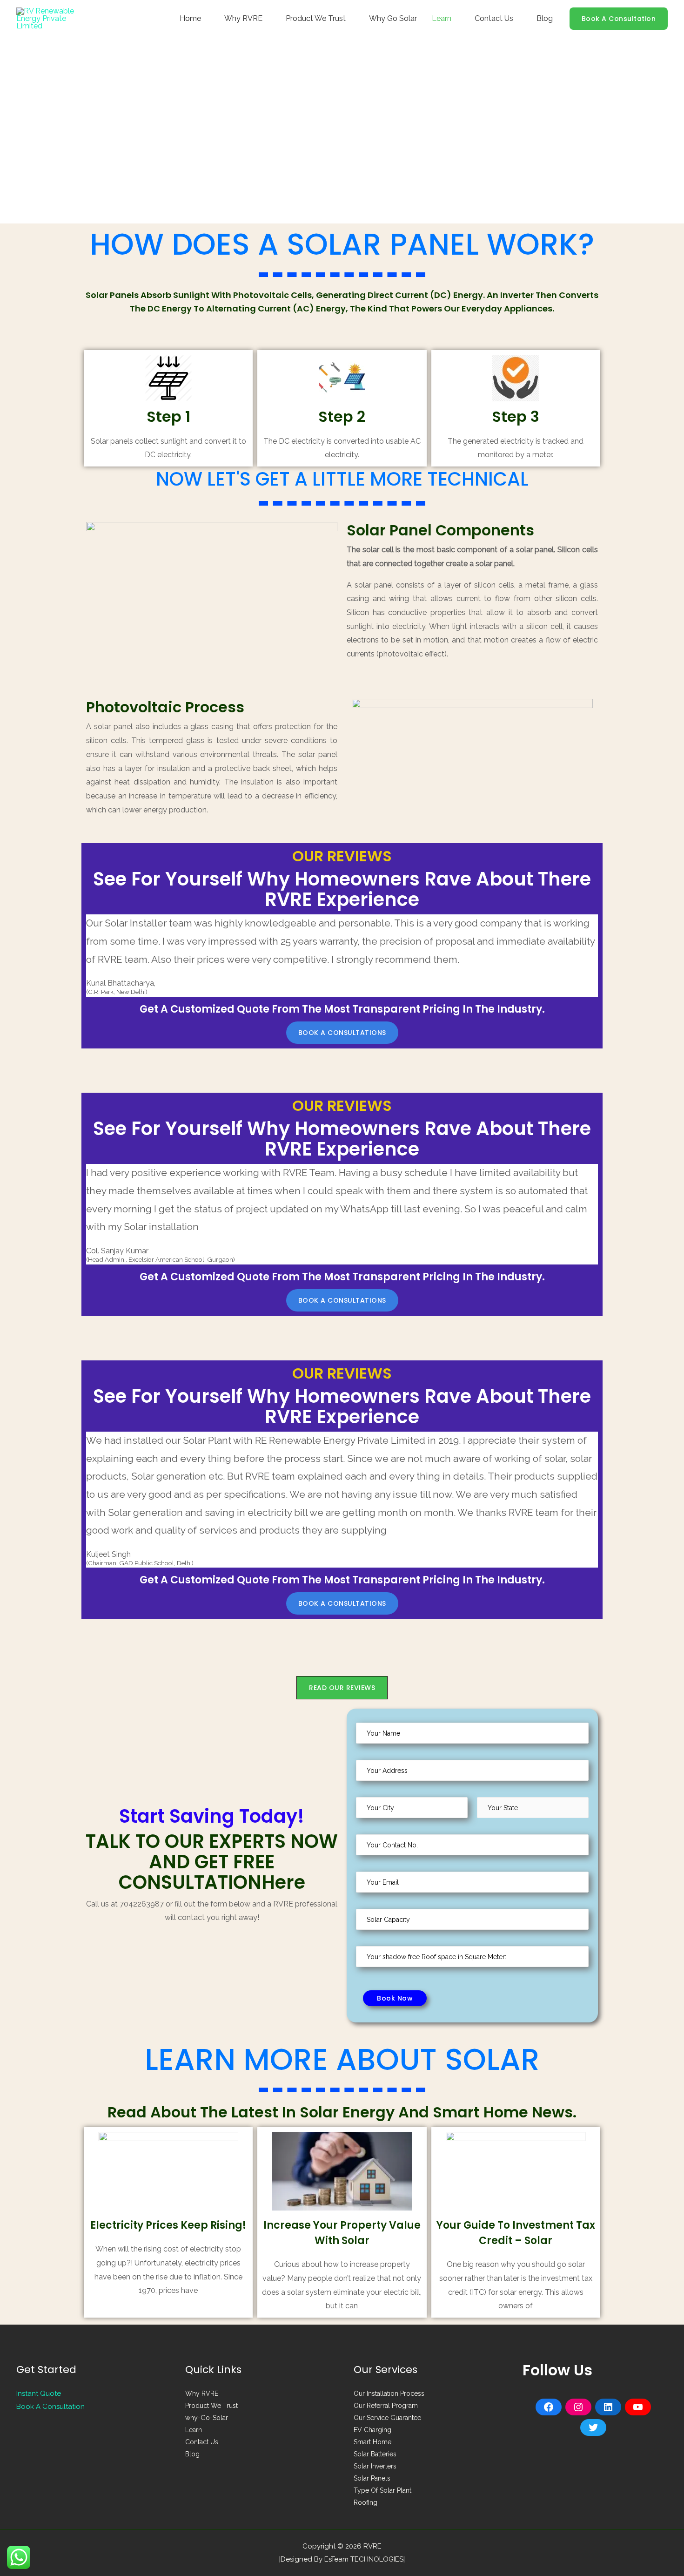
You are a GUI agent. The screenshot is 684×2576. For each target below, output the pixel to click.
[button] (342, 1033)
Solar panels (112, 295)
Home (190, 18)
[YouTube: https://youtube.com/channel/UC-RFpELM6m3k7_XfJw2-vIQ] (638, 2407)
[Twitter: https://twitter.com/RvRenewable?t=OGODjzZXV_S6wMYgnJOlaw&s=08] (593, 2427)
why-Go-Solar (207, 2418)
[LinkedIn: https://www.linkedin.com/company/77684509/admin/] (608, 2407)
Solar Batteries (375, 2454)
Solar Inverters (375, 2466)
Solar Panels (372, 2478)
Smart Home (372, 2442)
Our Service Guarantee (387, 2418)
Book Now (395, 1998)
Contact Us (494, 18)
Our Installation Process (389, 2393)
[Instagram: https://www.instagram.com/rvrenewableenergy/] (578, 2407)
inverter (517, 295)
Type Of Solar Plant (382, 2490)
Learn (442, 18)
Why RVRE (243, 18)
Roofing (365, 2502)
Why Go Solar (393, 18)
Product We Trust (316, 18)
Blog (545, 18)
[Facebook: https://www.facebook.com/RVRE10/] (549, 2407)
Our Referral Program (386, 2406)
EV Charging (372, 2430)
